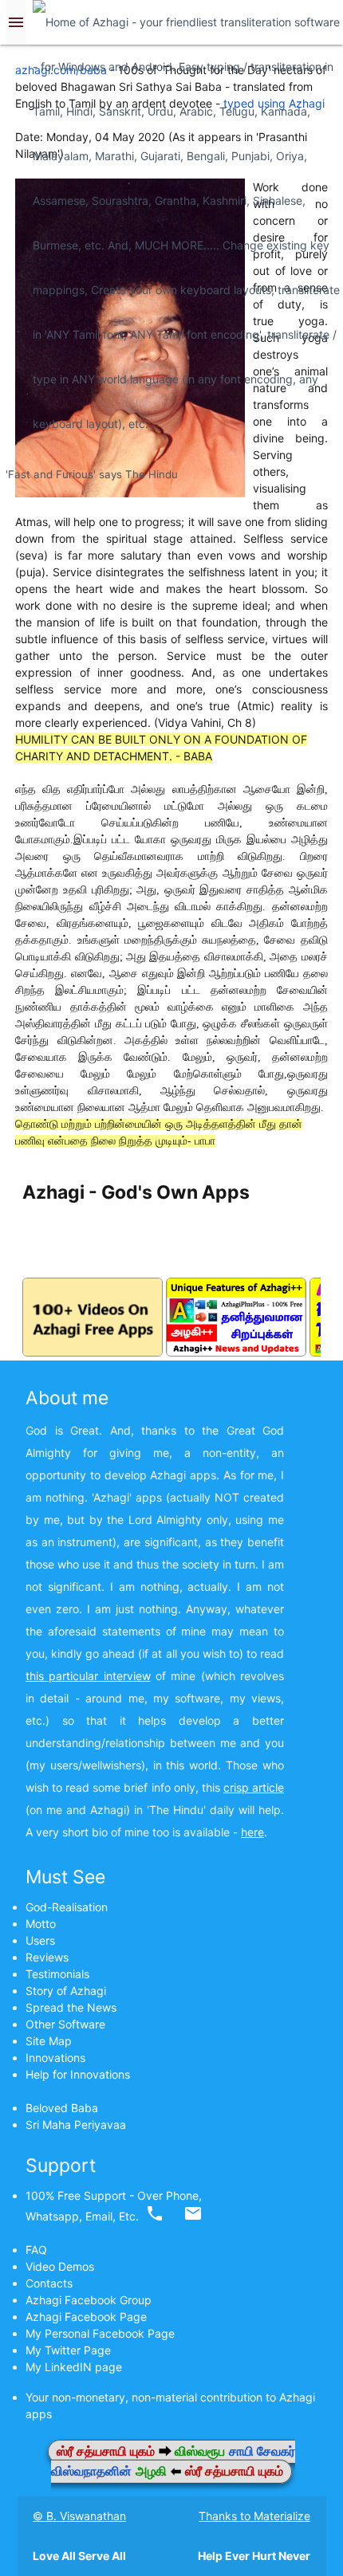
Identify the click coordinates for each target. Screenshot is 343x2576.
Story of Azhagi (66, 1991)
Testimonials (57, 1974)
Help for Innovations (78, 2074)
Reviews (47, 1957)
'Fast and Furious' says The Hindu (92, 474)
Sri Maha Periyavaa (76, 2124)
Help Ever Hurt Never (254, 2556)
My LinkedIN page (74, 2367)
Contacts (49, 2283)
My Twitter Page (68, 2350)
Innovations (55, 2058)
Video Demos (60, 2266)
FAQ (36, 2250)
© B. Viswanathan (79, 2516)
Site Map (49, 2041)
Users (40, 1940)
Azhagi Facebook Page (86, 2317)
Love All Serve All (79, 2556)
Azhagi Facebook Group (89, 2300)
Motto (41, 1924)
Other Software (65, 2024)
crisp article (254, 1787)
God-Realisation (67, 1907)
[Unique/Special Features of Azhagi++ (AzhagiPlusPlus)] (236, 1352)
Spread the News (71, 2007)
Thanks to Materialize (254, 2516)
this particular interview (88, 1676)
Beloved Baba (62, 2108)
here (252, 1832)
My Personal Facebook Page (100, 2333)
